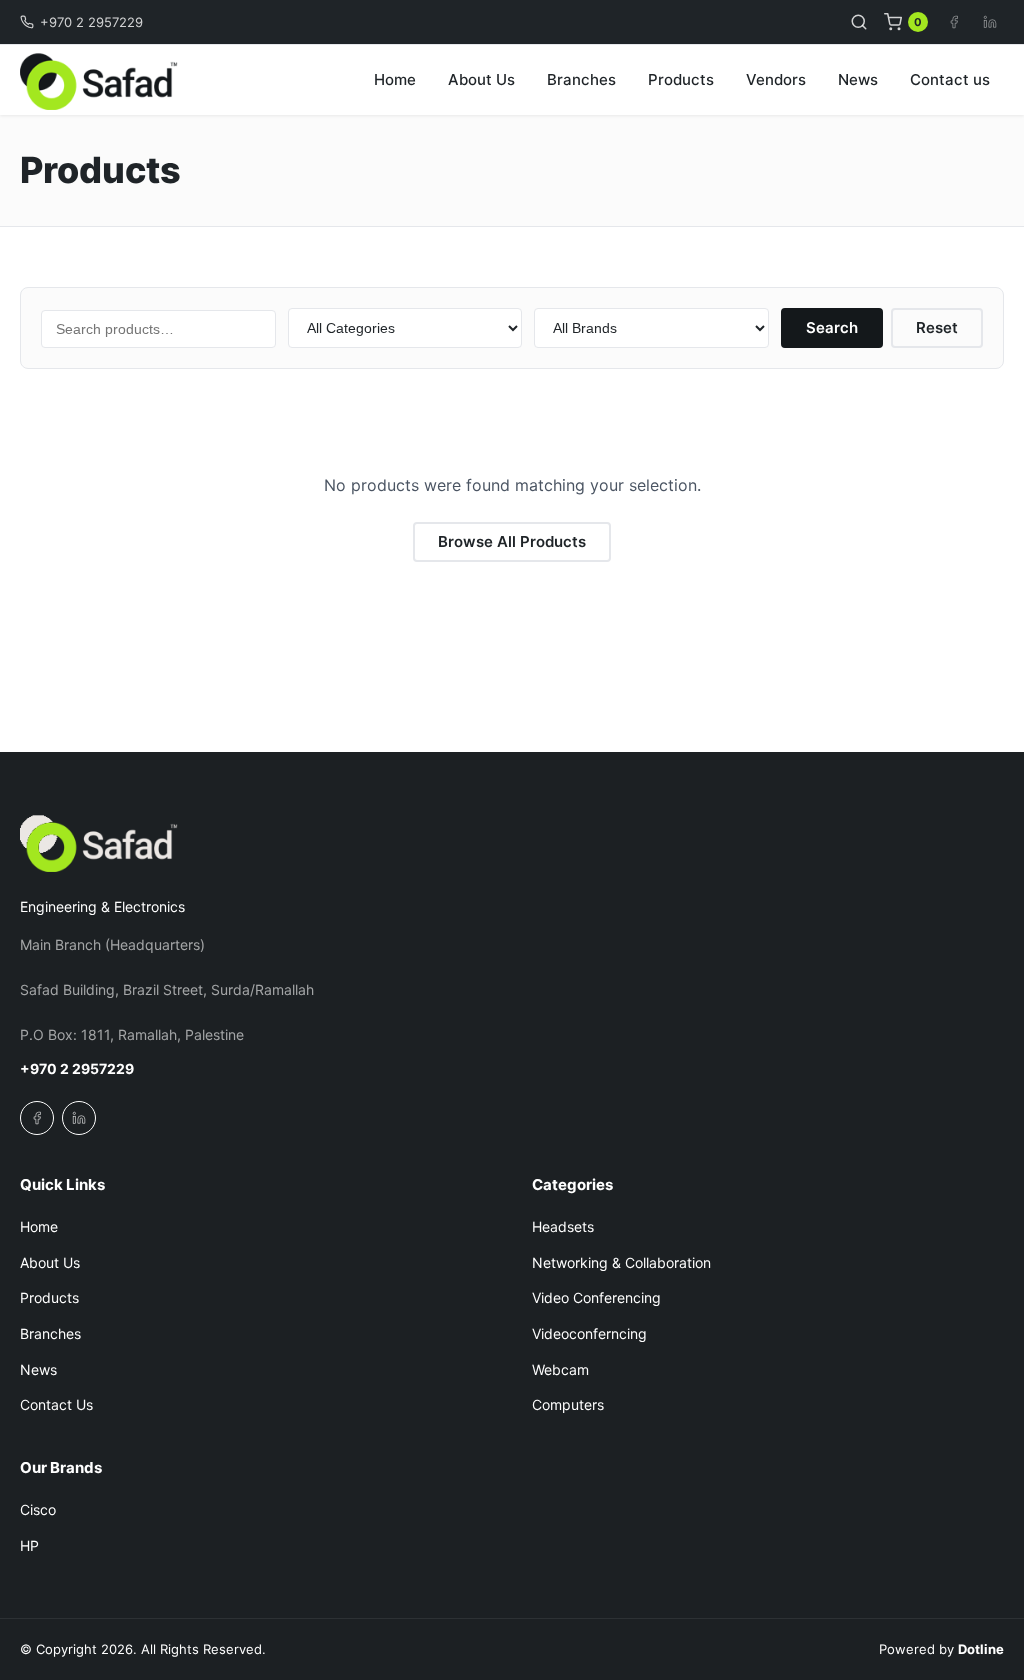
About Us (481, 79)
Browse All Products (512, 541)
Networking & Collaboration (621, 1262)
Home (395, 79)
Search (832, 327)
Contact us (950, 79)
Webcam (560, 1369)
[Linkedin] (990, 22)
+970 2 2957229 (91, 22)
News (858, 79)
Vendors (776, 79)
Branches (581, 79)
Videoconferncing (589, 1333)
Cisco (38, 1509)
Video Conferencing (596, 1297)
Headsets (563, 1226)
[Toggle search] (859, 22)
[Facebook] (954, 22)
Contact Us (56, 1404)
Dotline (981, 1649)
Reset (937, 327)
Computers (568, 1404)
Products (681, 79)
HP (29, 1545)
